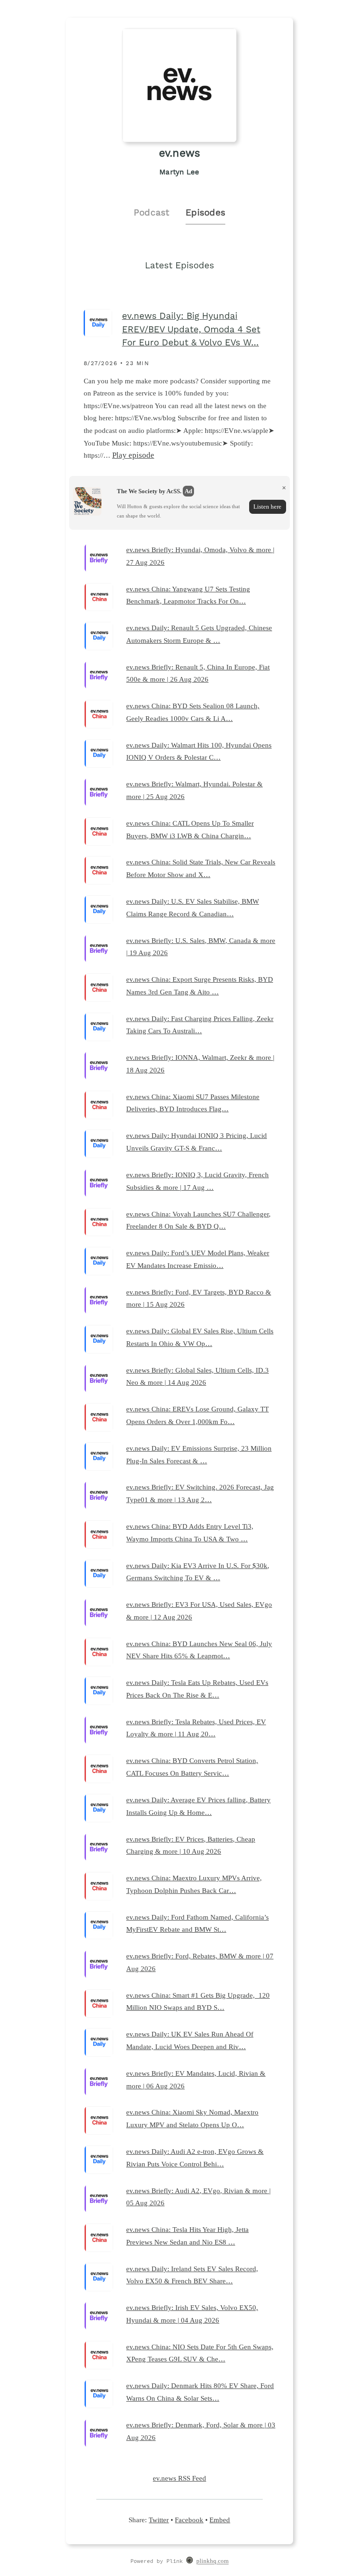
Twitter (159, 2520)
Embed (220, 2520)
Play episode (133, 455)
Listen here (267, 507)
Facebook (189, 2520)
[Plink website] (190, 2562)
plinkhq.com (212, 2562)
